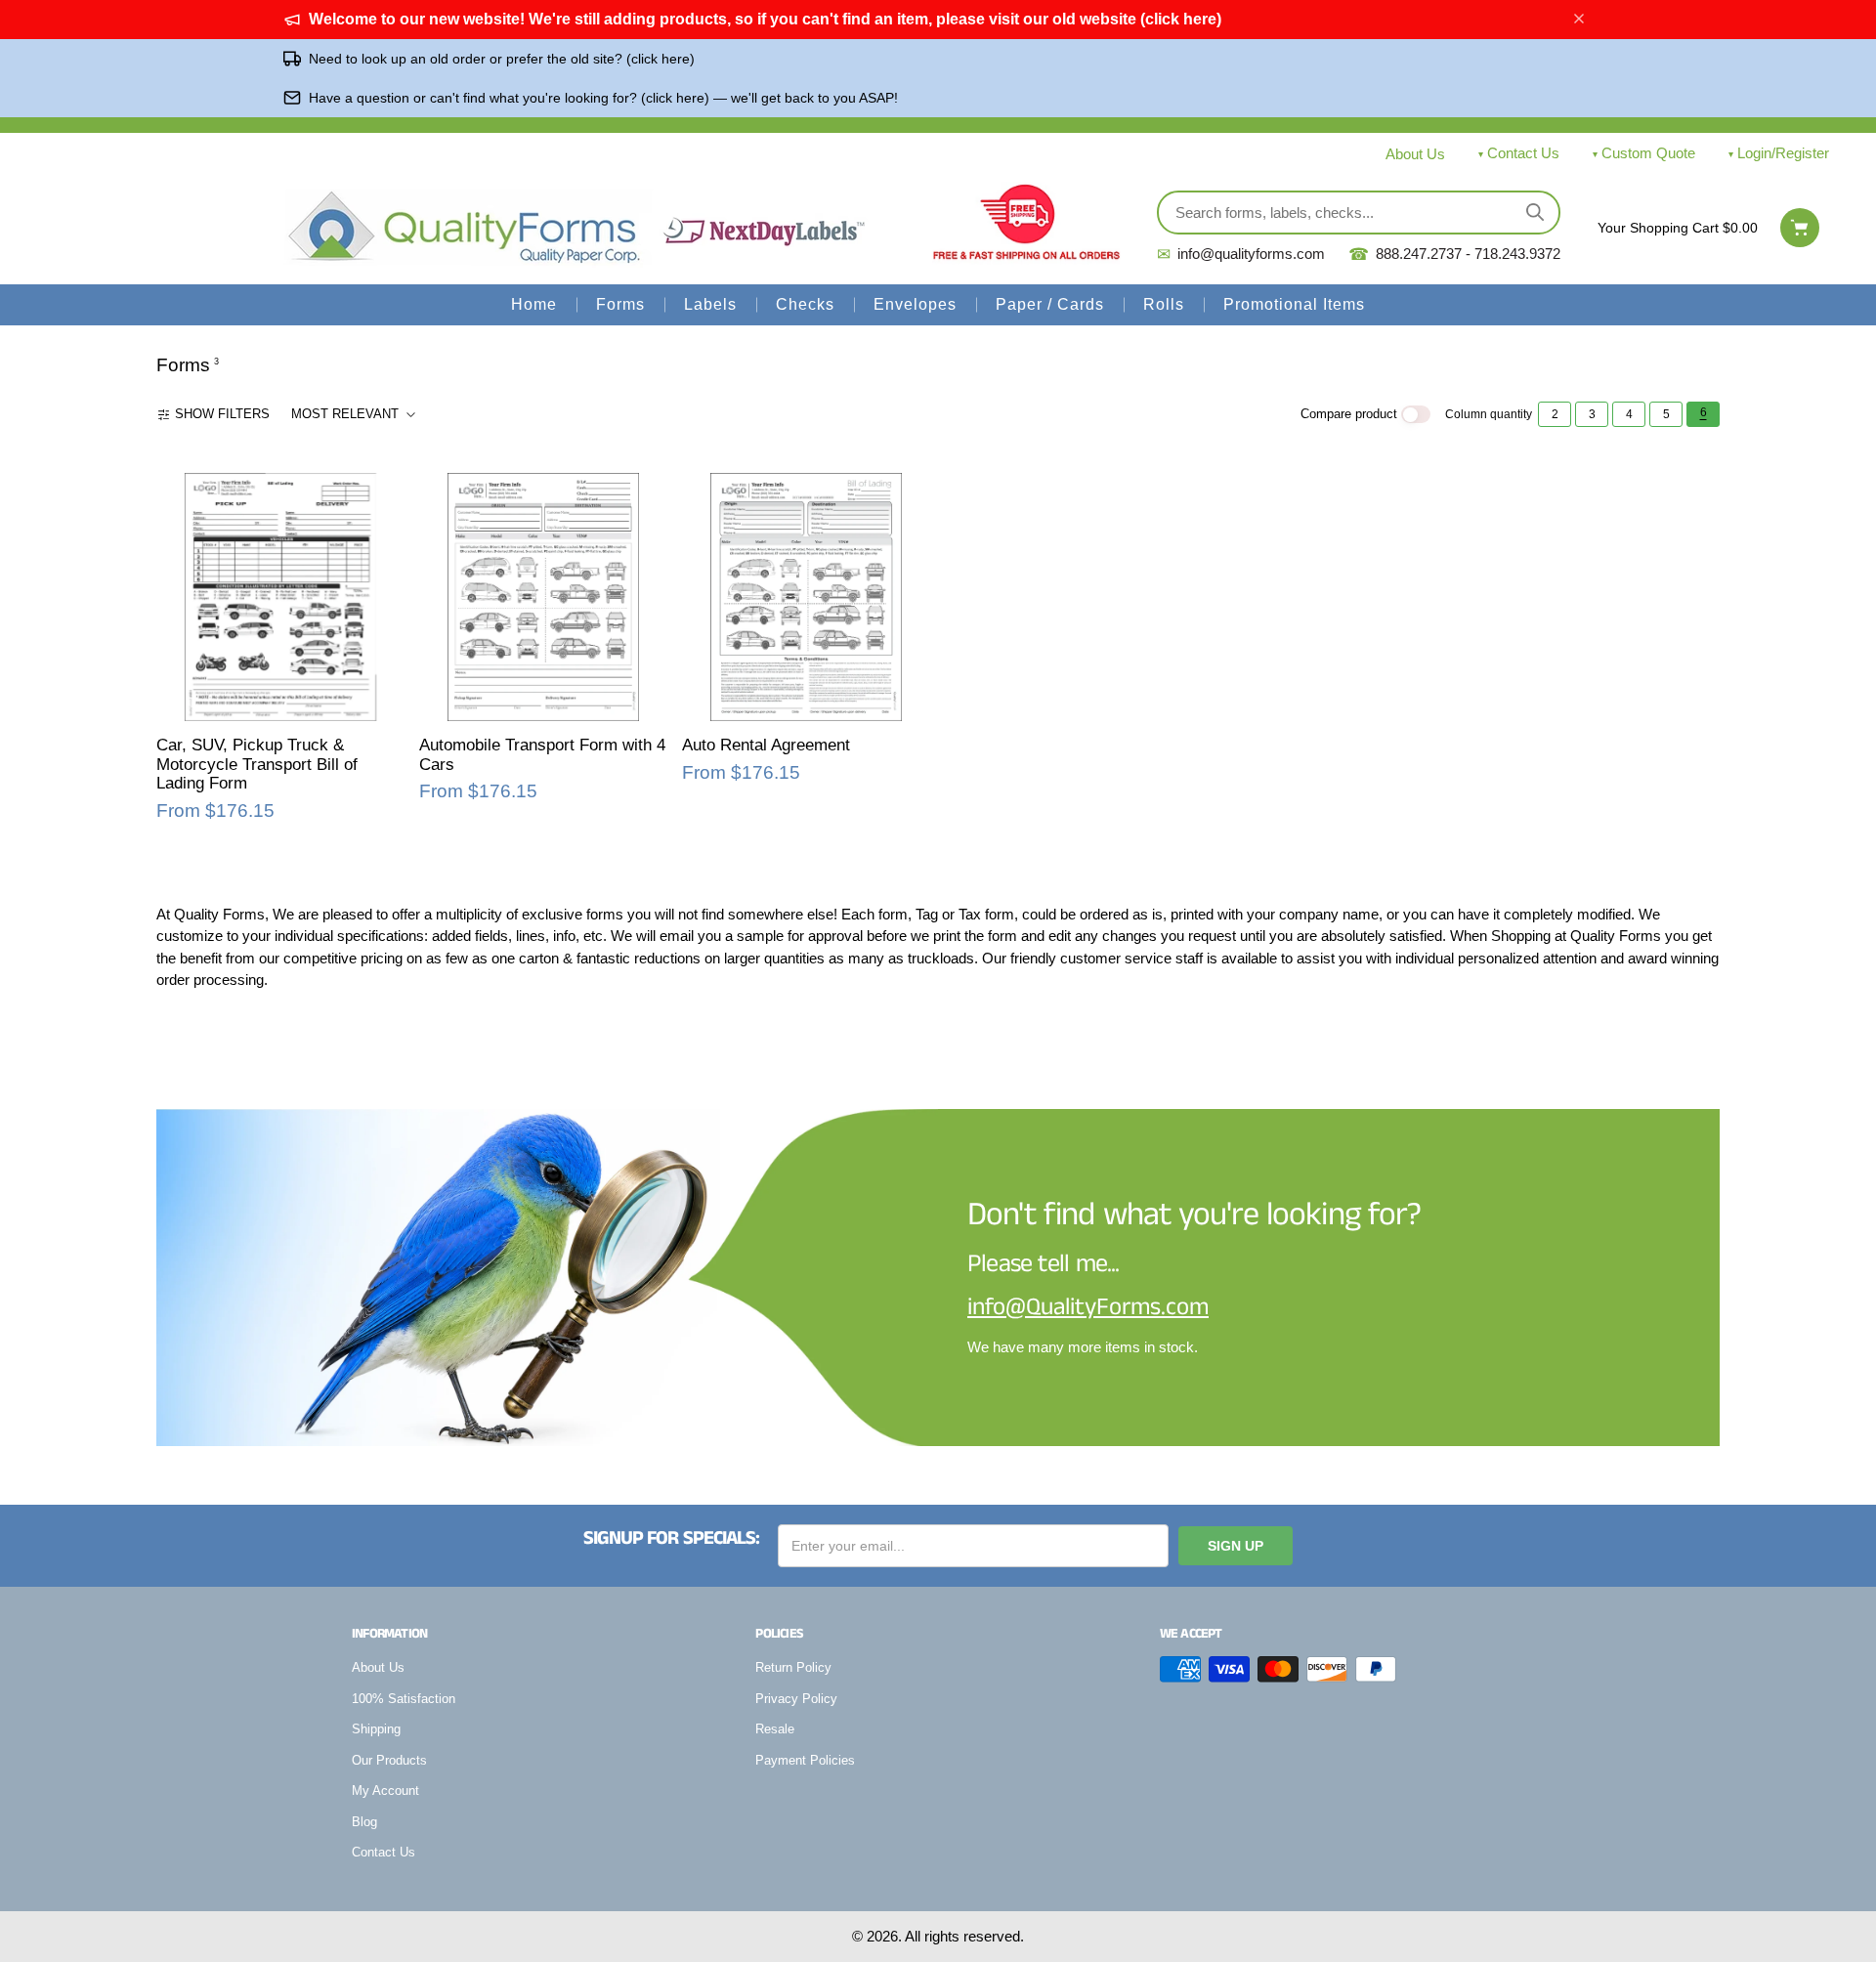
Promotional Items (1294, 304)
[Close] (1579, 20)
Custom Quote (1648, 153)
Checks (805, 304)
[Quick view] (183, 704)
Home (534, 304)
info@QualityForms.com (1088, 1307)
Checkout (1800, 228)
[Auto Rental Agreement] (806, 597)
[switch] (1416, 415)
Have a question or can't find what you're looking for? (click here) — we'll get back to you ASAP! (603, 98)
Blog (364, 1822)
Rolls (1164, 304)
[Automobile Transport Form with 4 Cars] (543, 597)
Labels (710, 304)
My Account (385, 1791)
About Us (1415, 154)
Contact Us (1523, 153)
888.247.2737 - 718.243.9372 (1454, 255)
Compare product (1349, 414)
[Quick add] (223, 704)
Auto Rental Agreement (766, 745)
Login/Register (1783, 153)
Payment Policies (805, 1760)
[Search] (1535, 212)
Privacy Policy (796, 1699)
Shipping (376, 1729)
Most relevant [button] (345, 414)
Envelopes (915, 304)
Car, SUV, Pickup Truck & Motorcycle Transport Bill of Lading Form (257, 764)
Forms (620, 304)
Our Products (389, 1760)
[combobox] (355, 414)
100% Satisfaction (404, 1699)
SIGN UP (1236, 1546)
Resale (775, 1729)
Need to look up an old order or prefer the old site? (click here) (502, 59)
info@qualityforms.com (1241, 255)
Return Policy (793, 1667)
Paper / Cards (1050, 304)
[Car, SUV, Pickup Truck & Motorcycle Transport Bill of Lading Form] (280, 597)
